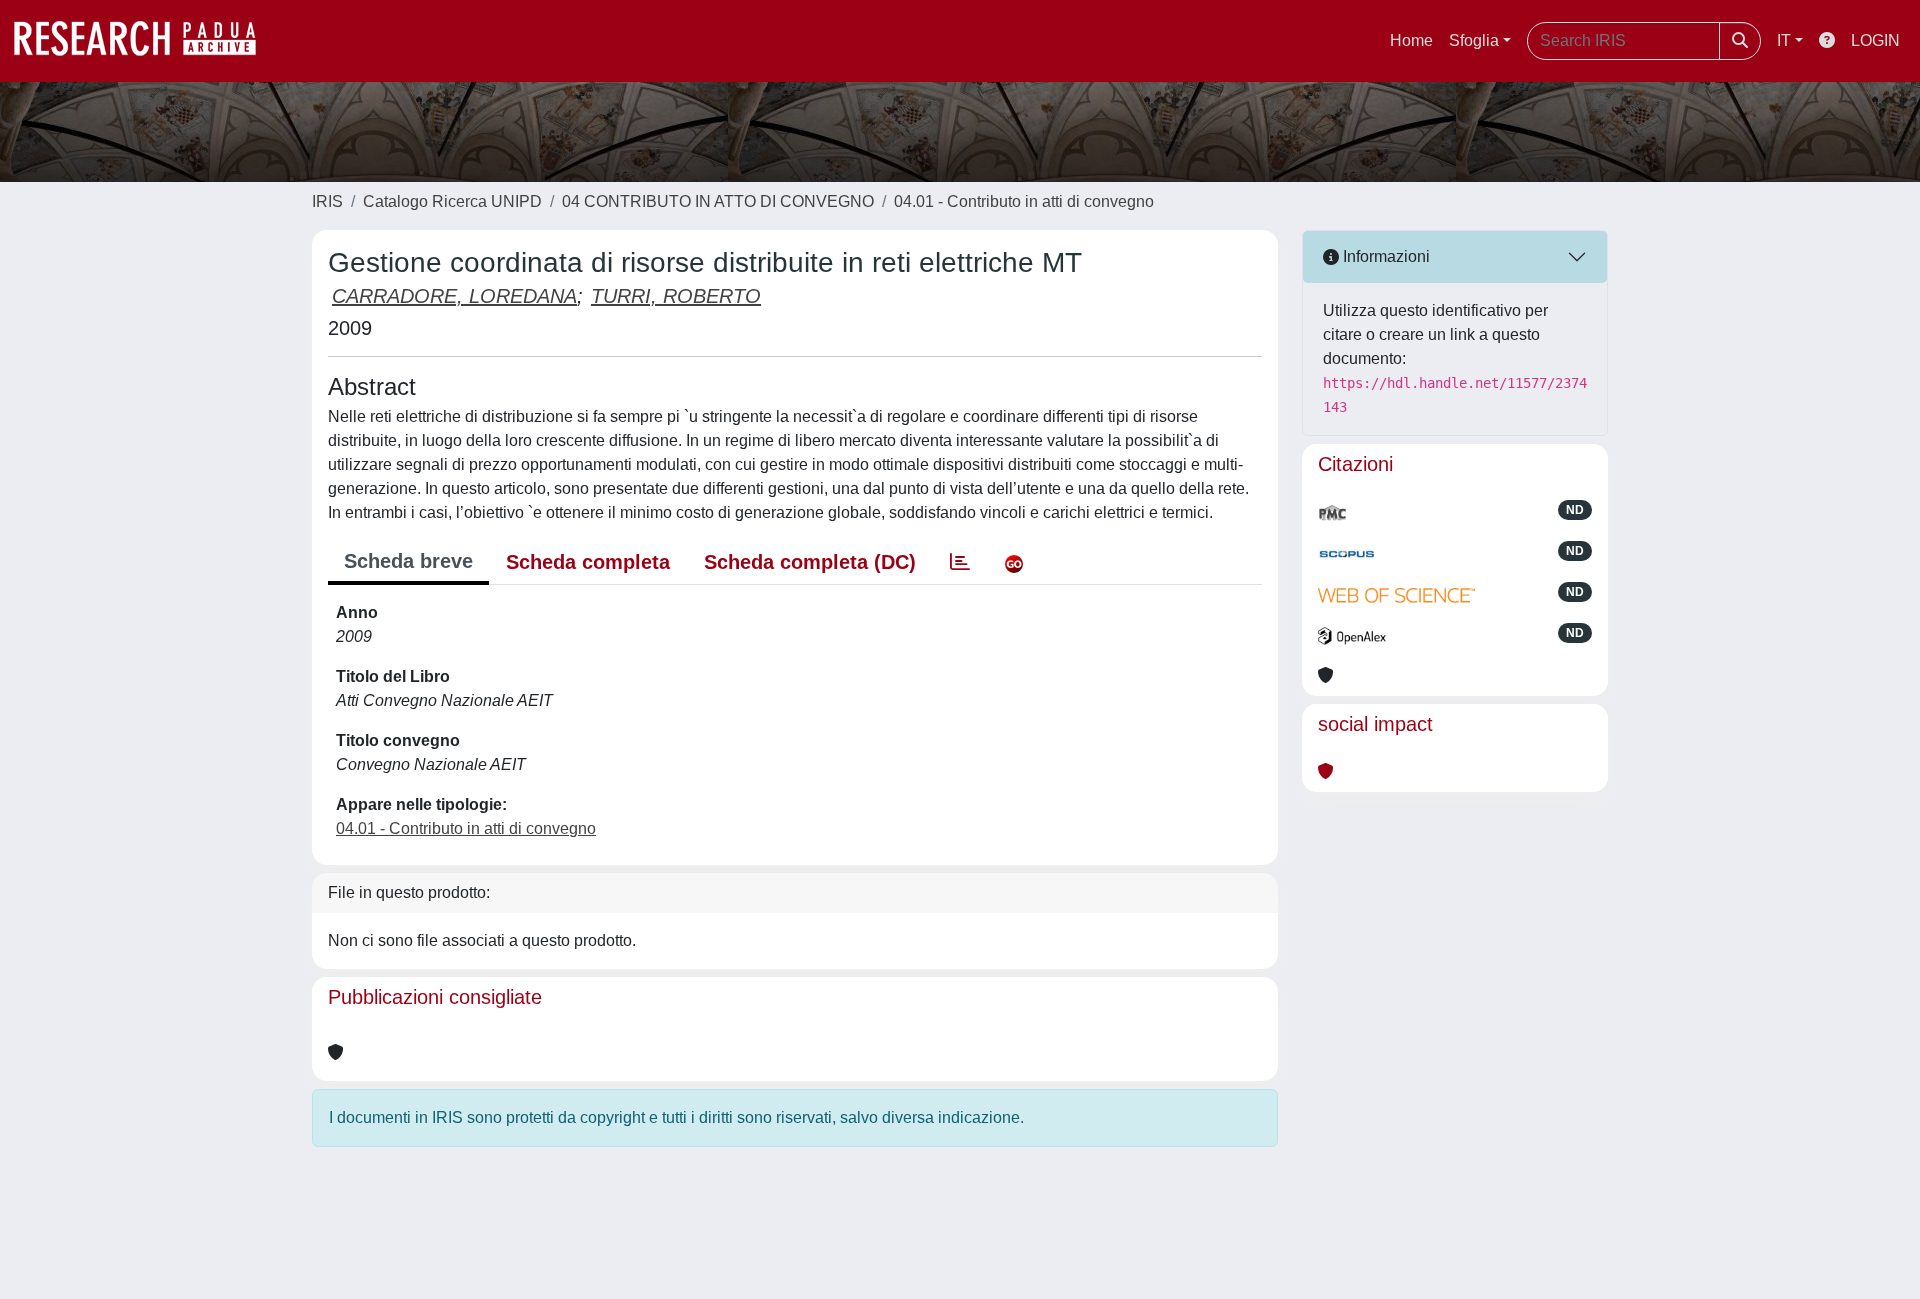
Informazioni (1384, 256)
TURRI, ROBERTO (676, 296)
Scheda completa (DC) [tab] (810, 562)
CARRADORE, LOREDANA (454, 296)
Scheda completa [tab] (588, 562)
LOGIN (1875, 40)
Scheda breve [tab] (408, 561)
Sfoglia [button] (1474, 40)
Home (1411, 40)
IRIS (327, 201)
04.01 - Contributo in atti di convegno (1024, 201)
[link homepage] (145, 41)
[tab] (960, 562)
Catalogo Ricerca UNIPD (452, 201)
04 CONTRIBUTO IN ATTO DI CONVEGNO (718, 201)
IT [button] (1784, 40)
